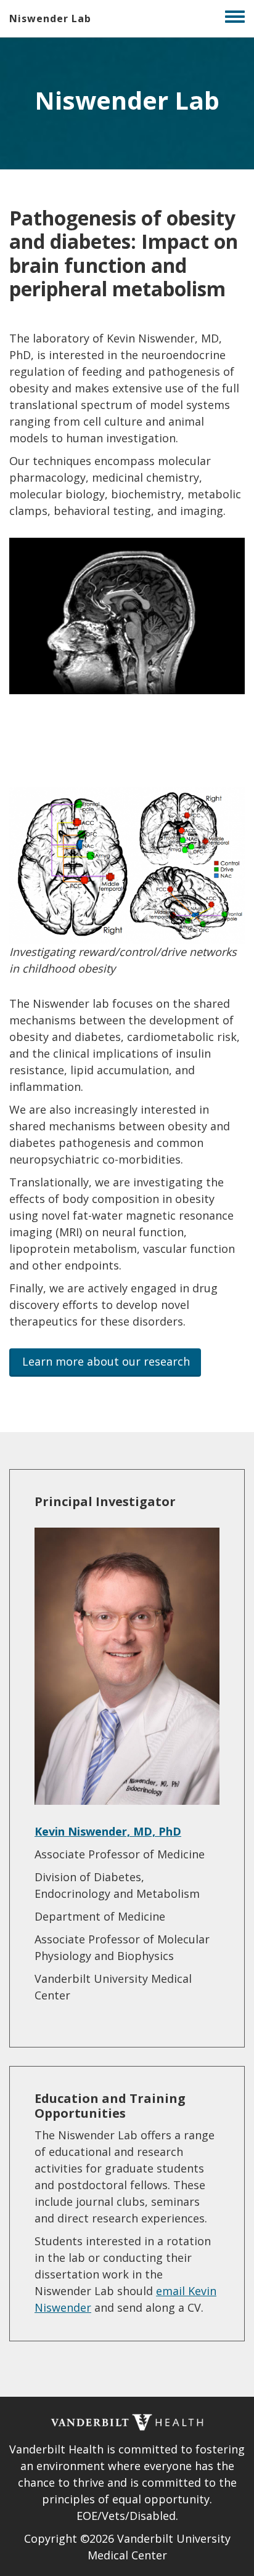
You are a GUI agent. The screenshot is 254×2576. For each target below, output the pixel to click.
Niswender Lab (50, 18)
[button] (105, 1363)
